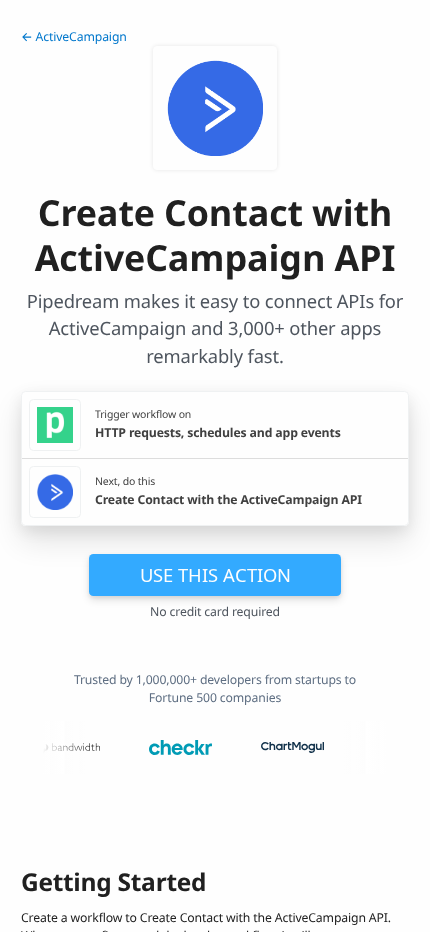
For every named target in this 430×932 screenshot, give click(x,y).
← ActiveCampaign (74, 36)
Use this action (215, 574)
